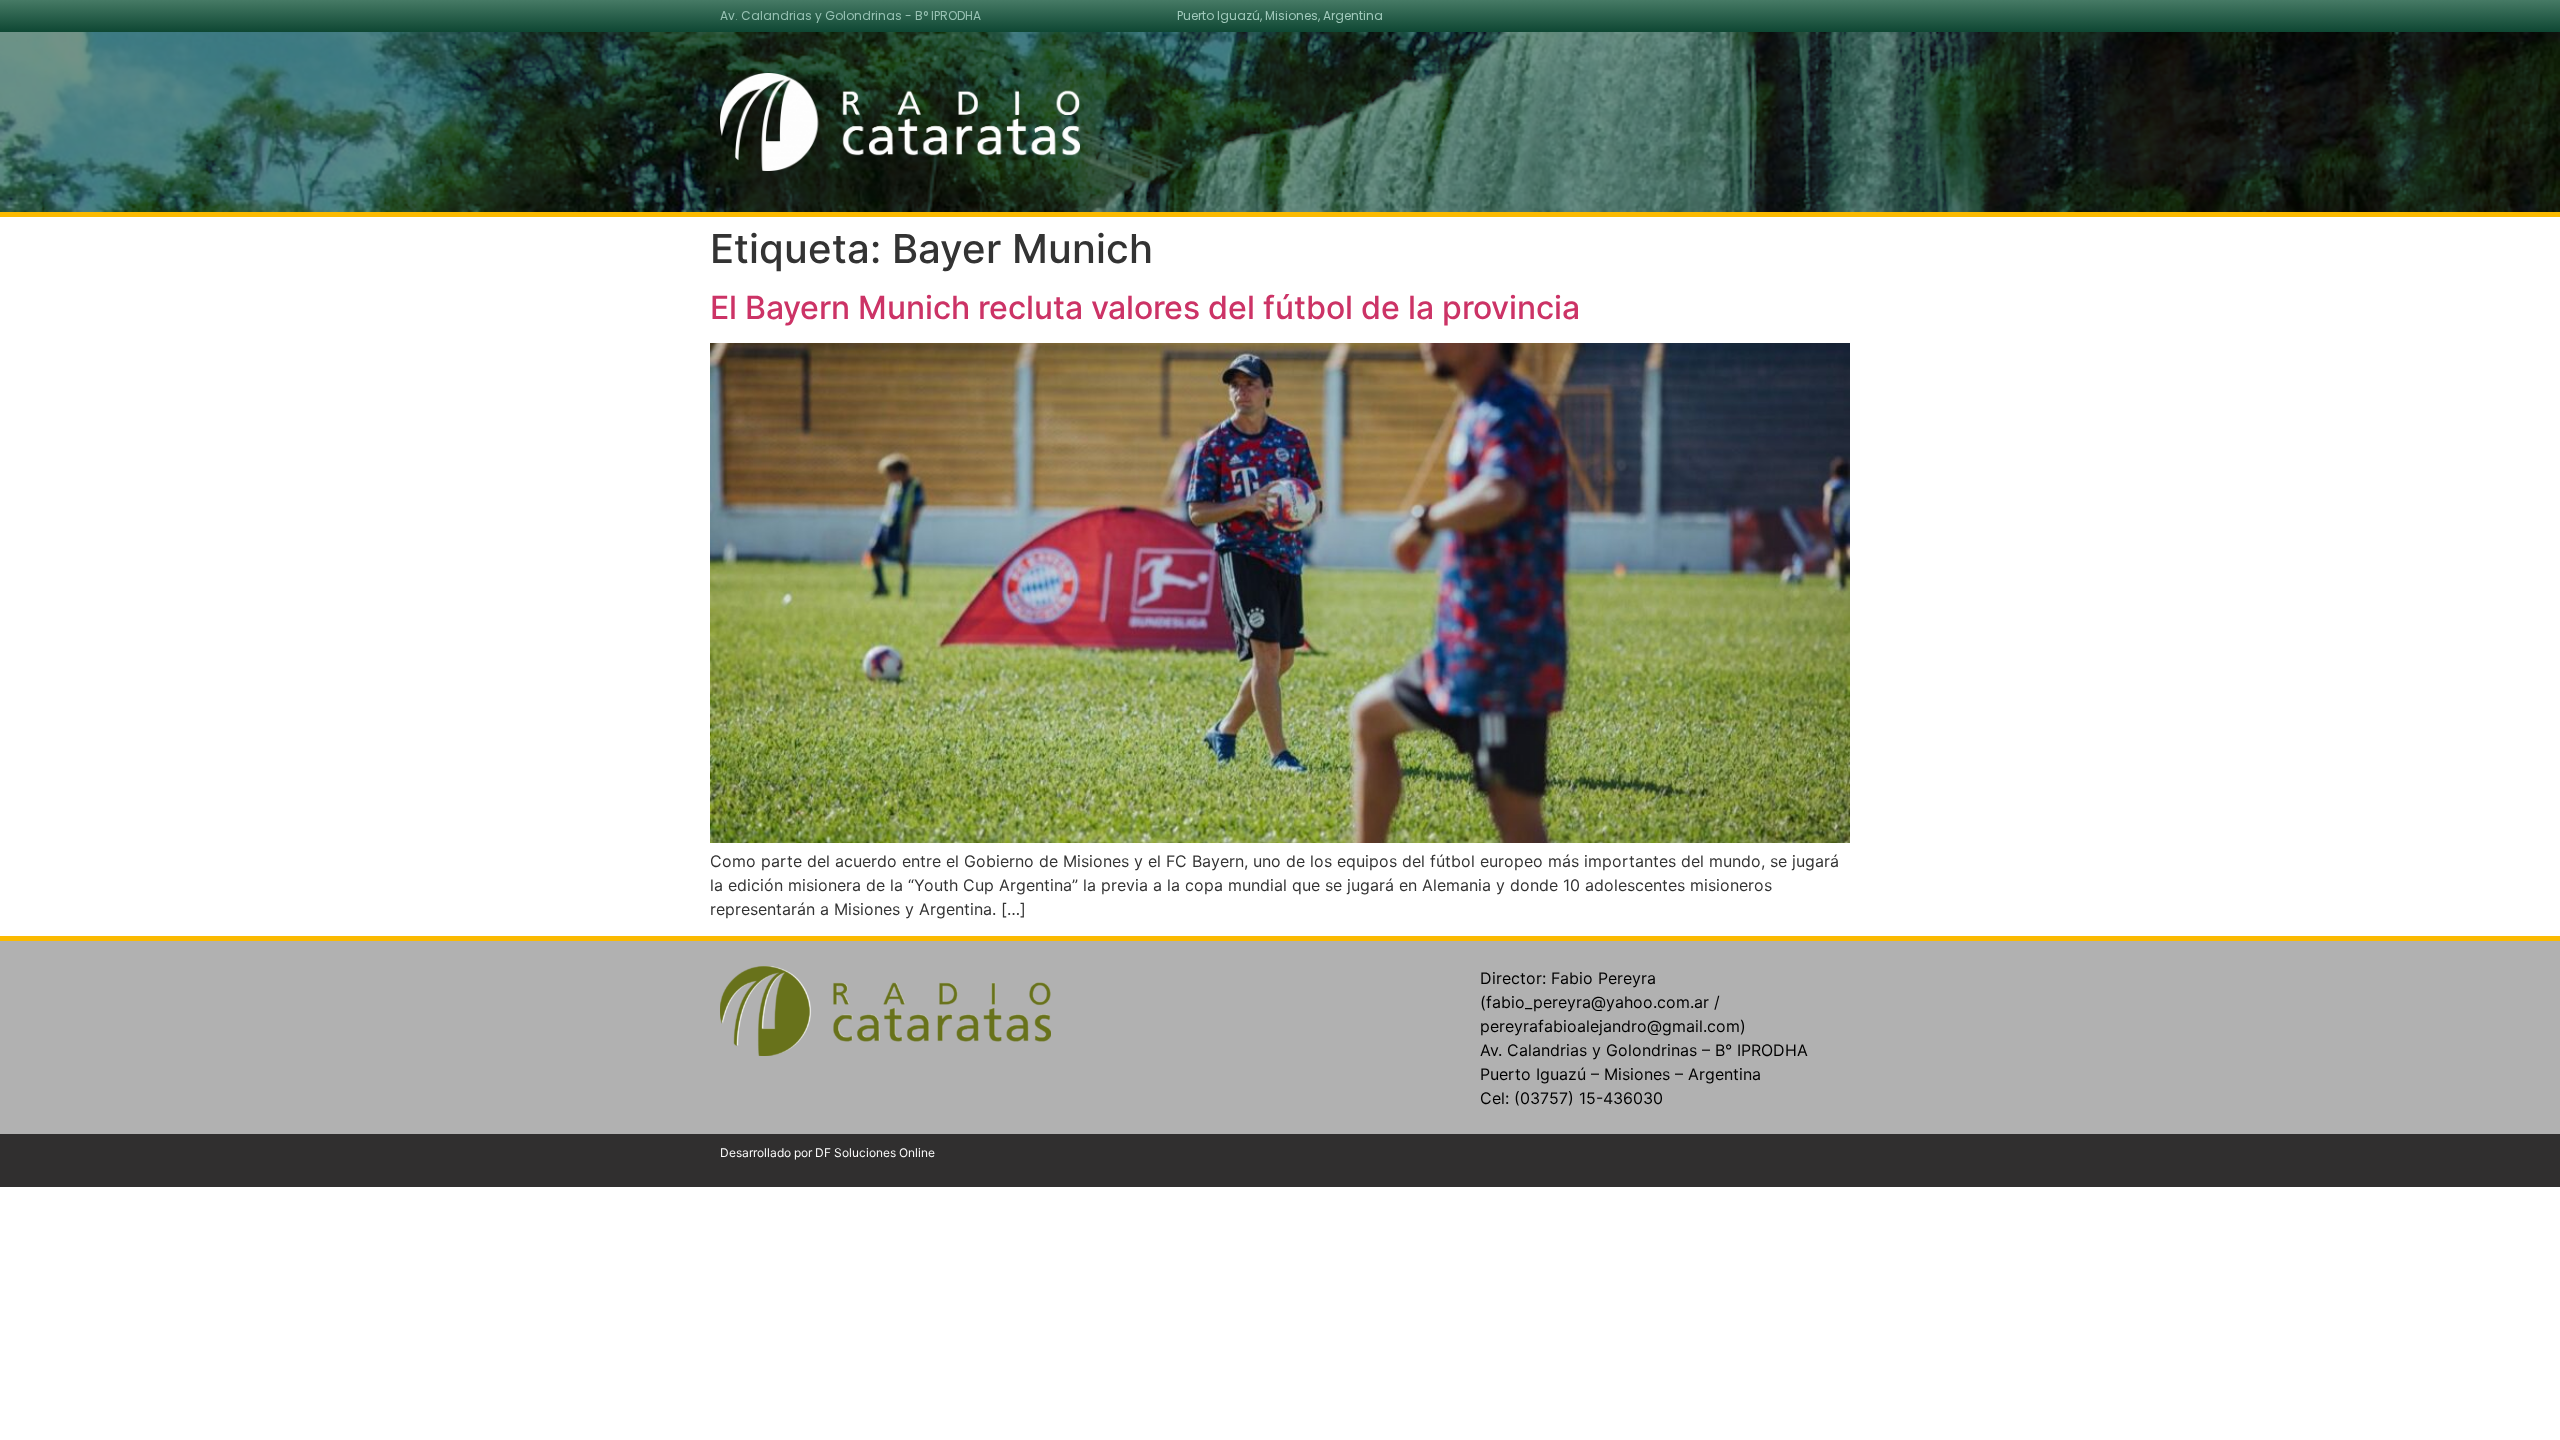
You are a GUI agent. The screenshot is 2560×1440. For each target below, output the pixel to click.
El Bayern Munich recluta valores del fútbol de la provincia (1145, 307)
